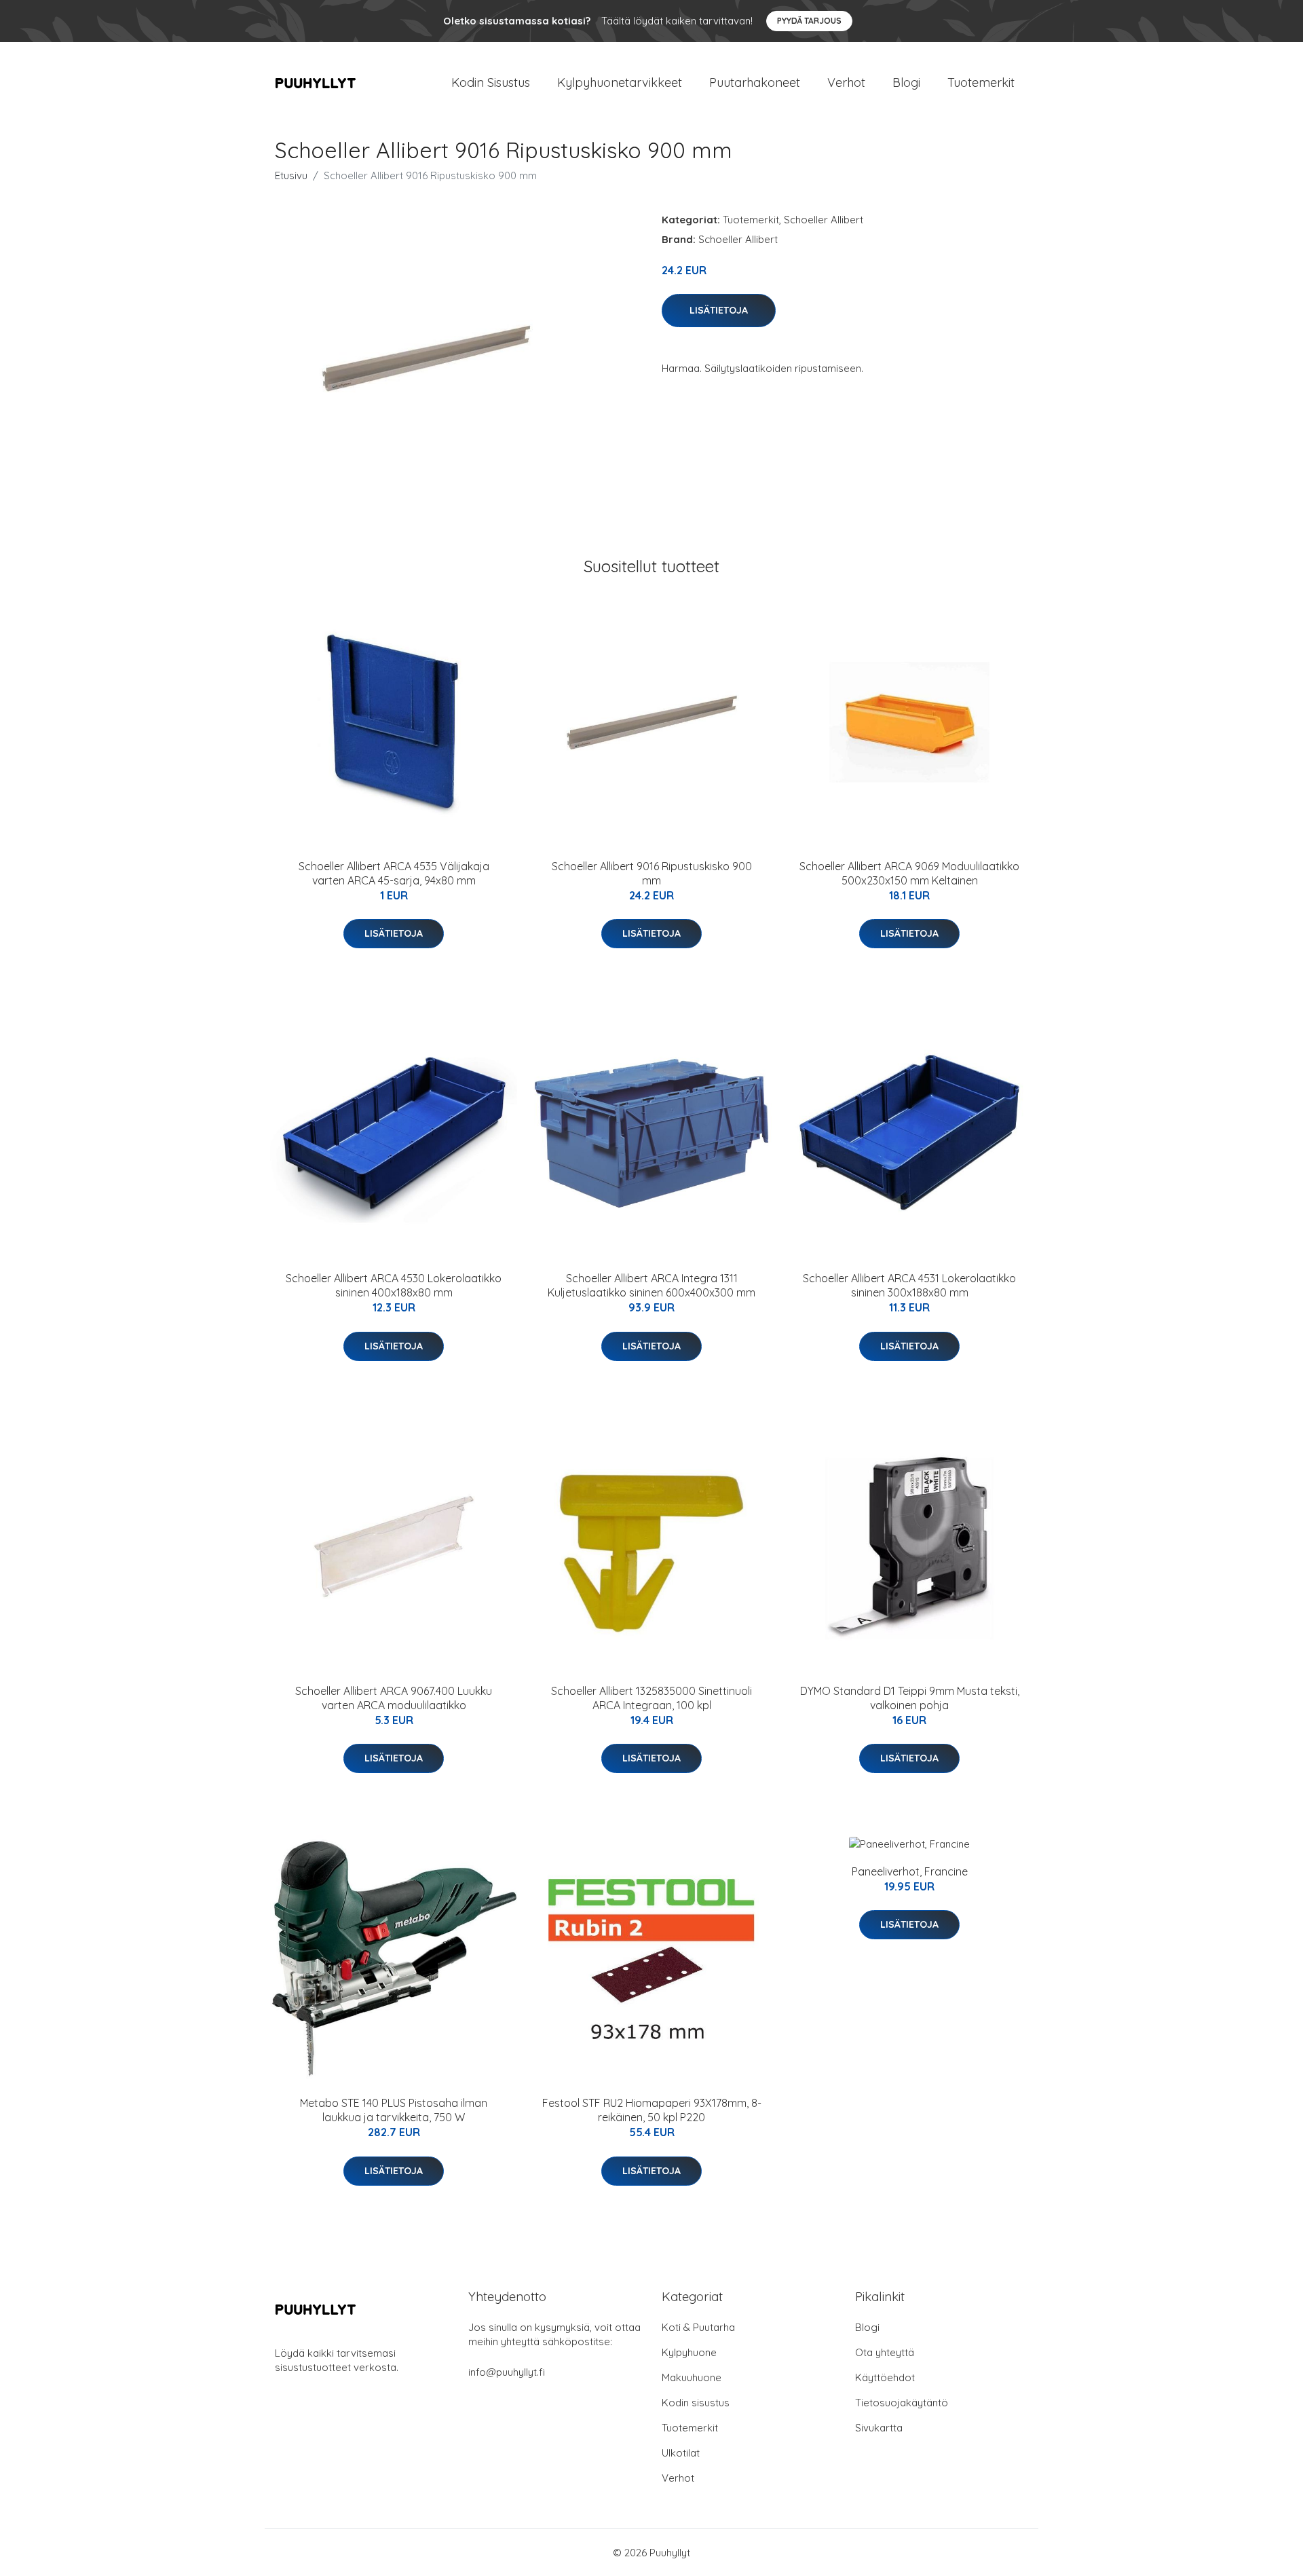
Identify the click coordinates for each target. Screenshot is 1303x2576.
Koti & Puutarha (698, 2327)
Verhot (846, 82)
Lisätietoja (719, 310)
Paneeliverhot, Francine (910, 1871)
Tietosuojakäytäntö (902, 2403)
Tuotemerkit (981, 82)
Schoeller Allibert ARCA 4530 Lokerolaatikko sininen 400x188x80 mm (394, 1285)
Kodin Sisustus (491, 82)
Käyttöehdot (885, 2377)
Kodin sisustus (696, 2403)
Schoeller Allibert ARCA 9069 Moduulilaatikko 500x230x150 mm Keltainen (909, 873)
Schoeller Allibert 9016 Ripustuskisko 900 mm (652, 873)
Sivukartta (879, 2428)
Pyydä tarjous (809, 21)
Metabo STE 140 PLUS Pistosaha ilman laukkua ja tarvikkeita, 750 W (394, 2110)
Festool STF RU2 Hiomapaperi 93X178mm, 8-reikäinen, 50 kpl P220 (652, 2110)
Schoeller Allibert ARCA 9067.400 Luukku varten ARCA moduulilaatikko (394, 1698)
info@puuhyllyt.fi (507, 2372)
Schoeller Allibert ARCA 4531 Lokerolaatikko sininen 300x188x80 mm (909, 1285)
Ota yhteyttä (885, 2352)
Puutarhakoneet (755, 82)
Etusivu (291, 175)
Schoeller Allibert (824, 220)
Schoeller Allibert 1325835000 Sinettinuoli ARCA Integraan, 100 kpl (651, 1698)
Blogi (906, 82)
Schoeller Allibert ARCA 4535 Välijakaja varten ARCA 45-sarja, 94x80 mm (394, 873)
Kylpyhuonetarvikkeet (620, 82)
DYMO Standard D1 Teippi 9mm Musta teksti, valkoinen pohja (910, 1698)
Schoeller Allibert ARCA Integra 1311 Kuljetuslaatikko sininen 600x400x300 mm (651, 1285)
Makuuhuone (692, 2377)
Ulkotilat (681, 2453)
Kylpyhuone (689, 2352)
